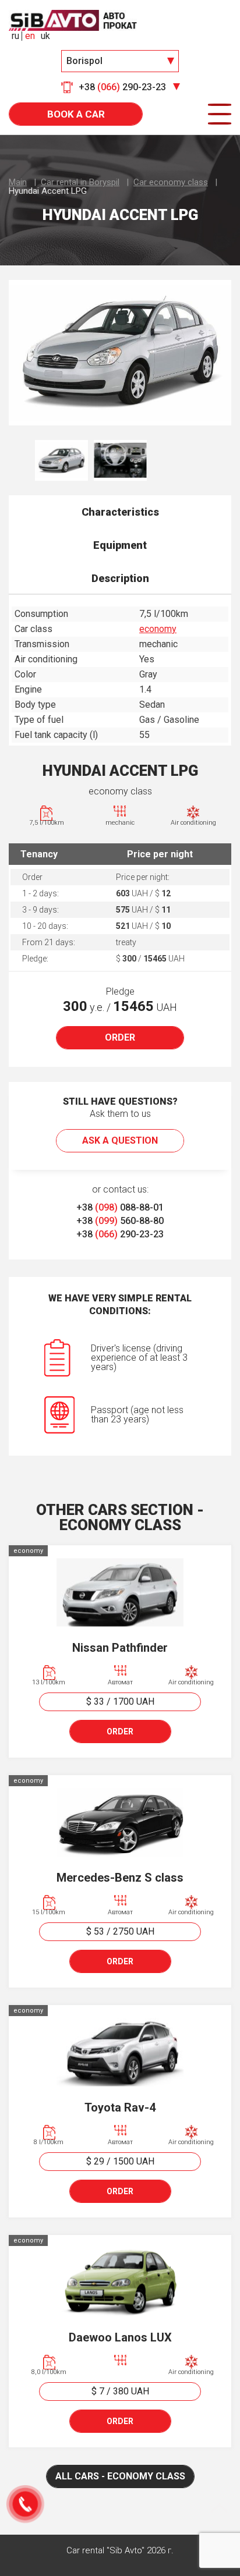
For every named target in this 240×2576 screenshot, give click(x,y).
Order (120, 1037)
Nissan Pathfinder (120, 1648)
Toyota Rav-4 (120, 2107)
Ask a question (120, 1140)
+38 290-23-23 (120, 1234)
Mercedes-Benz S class (120, 1878)
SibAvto (73, 20)
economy (158, 629)
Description (120, 578)
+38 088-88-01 (120, 1207)
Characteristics (120, 512)
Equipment (120, 545)
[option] (120, 353)
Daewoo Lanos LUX (120, 2337)
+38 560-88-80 (120, 1221)
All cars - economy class (120, 2476)
